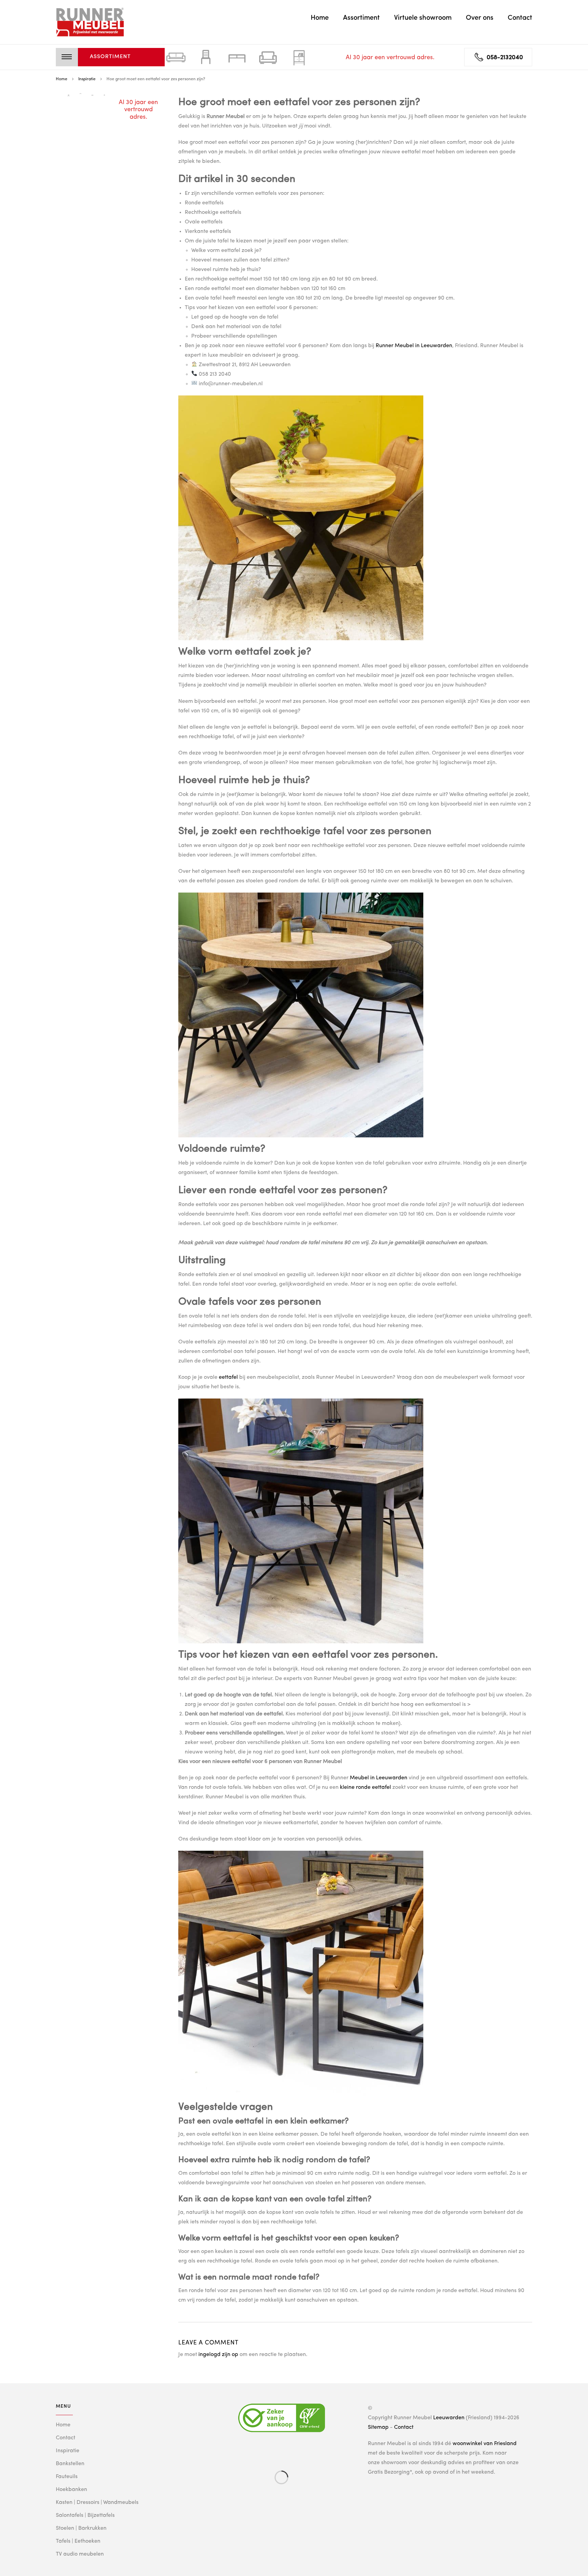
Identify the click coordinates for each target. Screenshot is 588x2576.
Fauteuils (67, 2477)
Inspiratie (68, 2451)
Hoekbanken (71, 2490)
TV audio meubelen (80, 2554)
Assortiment (361, 18)
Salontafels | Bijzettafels (85, 2515)
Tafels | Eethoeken (78, 2541)
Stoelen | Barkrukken (81, 2528)
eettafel (228, 1377)
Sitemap (378, 2427)
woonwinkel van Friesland (485, 2444)
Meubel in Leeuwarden (379, 1778)
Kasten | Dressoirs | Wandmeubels (97, 2503)
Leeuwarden (449, 2418)
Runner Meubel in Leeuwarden (413, 346)
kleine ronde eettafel (365, 1787)
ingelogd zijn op (218, 2355)
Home (320, 18)
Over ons (480, 18)
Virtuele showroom (423, 18)
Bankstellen (70, 2464)
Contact (520, 18)
